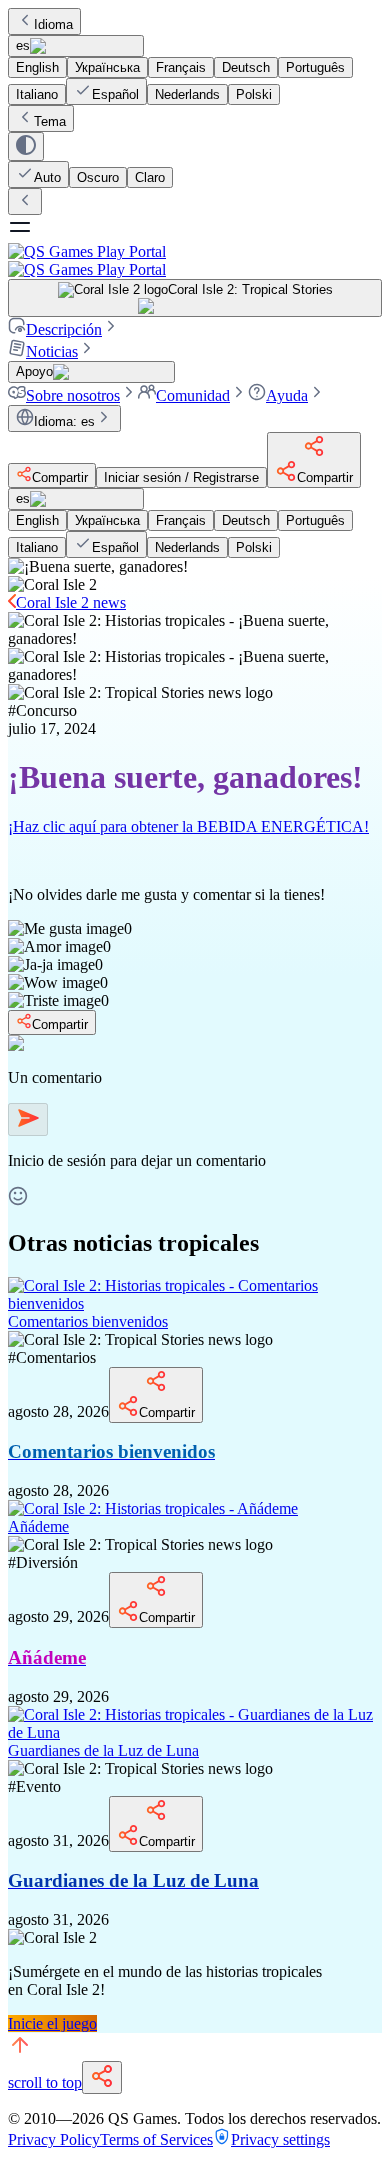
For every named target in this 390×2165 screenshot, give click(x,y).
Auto (47, 177)
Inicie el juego (52, 2023)
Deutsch (246, 67)
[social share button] (102, 2077)
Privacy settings (280, 2139)
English (37, 67)
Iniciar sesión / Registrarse (181, 477)
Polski (254, 94)
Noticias (52, 351)
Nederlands (187, 94)
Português (315, 67)
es (23, 45)
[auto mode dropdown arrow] (26, 146)
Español (115, 94)
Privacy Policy (54, 2139)
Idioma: (64, 421)
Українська (107, 67)
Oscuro (98, 177)
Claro (150, 177)
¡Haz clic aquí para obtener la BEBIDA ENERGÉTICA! (188, 826)
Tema (50, 121)
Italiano (37, 94)
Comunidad (193, 395)
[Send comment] (28, 1119)
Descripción (64, 329)
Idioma (53, 24)
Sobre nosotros (73, 395)
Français (181, 67)
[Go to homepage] (195, 260)
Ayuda (287, 395)
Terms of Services (156, 2139)
